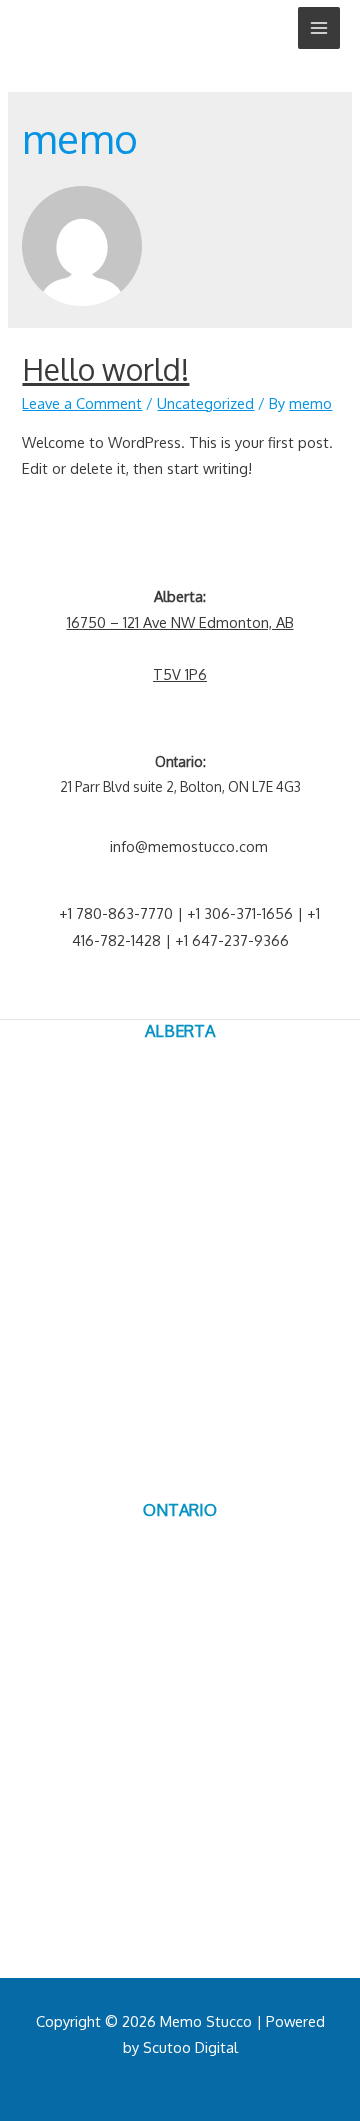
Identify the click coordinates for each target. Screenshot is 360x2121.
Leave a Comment (82, 403)
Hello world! (105, 369)
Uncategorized (205, 403)
